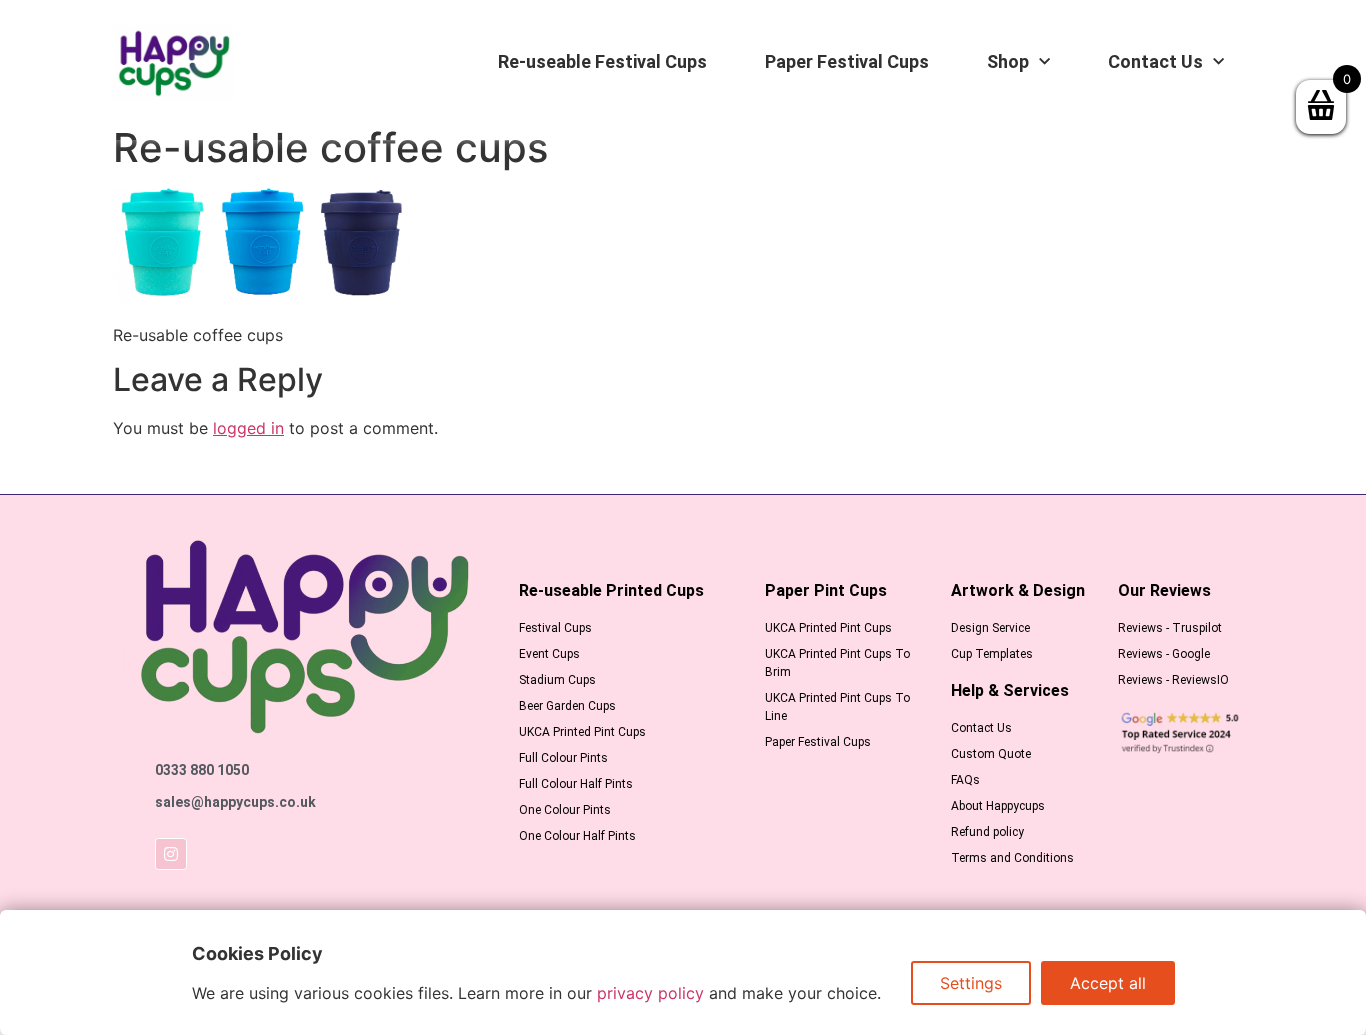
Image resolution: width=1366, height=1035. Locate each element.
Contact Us (1155, 62)
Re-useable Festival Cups (602, 62)
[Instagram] (171, 854)
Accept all (1108, 983)
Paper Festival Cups (847, 62)
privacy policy (650, 993)
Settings (971, 983)
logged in (248, 428)
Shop (1008, 62)
